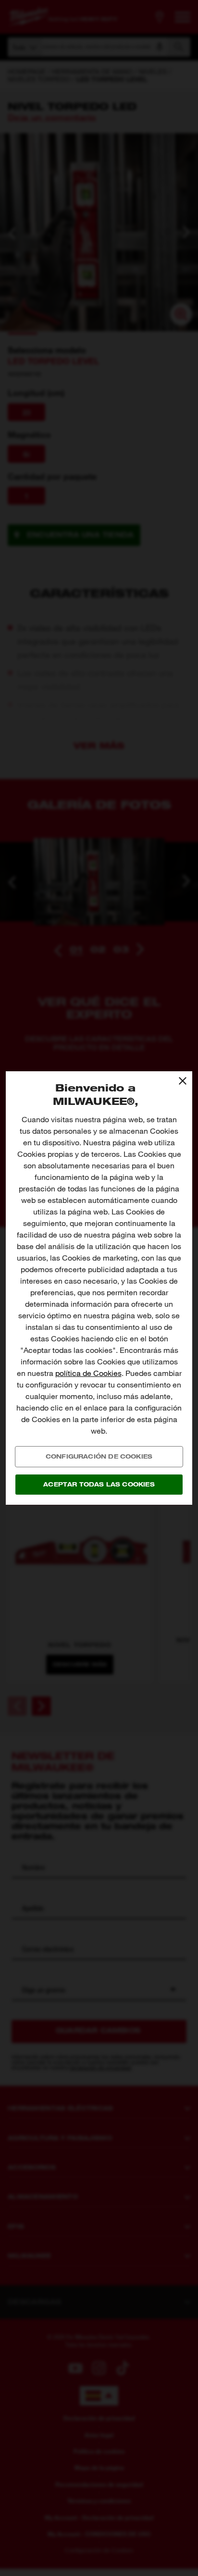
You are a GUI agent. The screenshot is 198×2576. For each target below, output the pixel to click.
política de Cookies (88, 1373)
